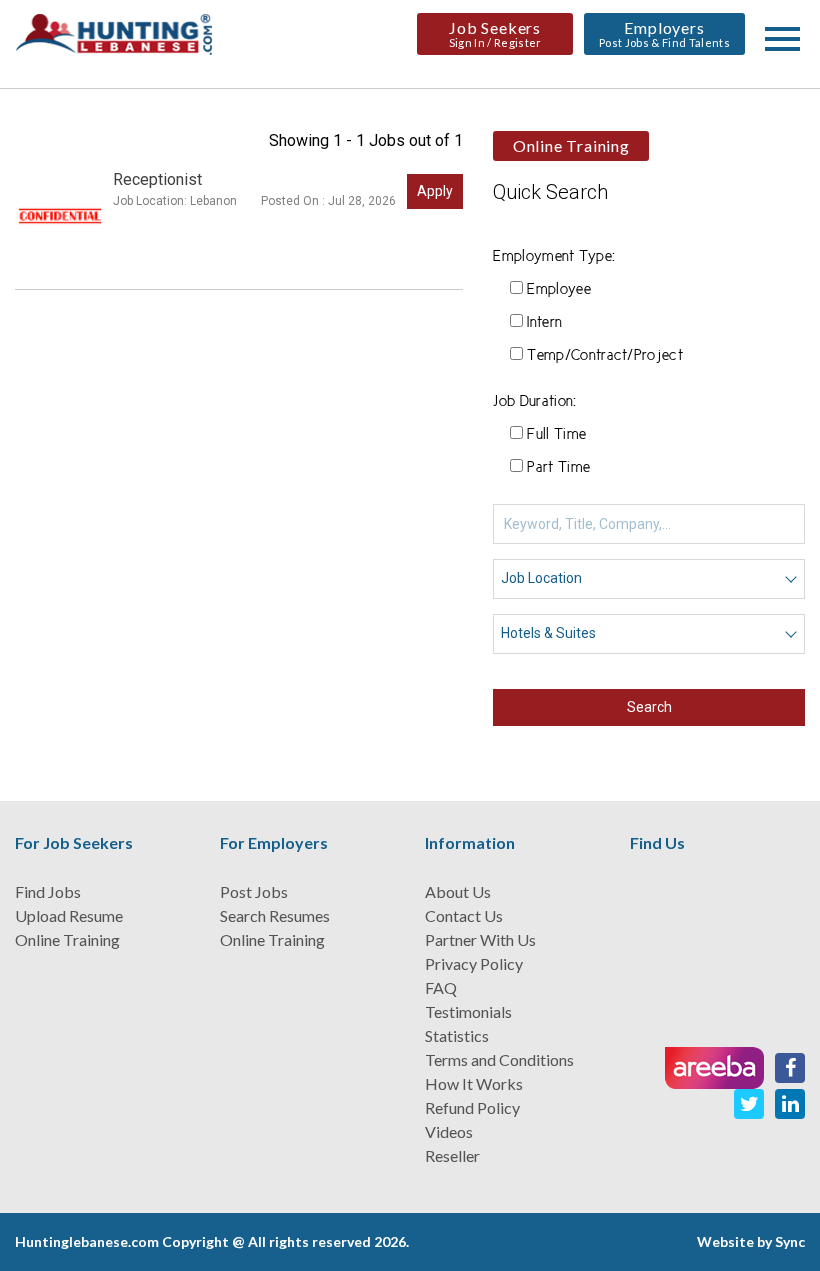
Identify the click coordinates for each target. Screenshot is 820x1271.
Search (649, 707)
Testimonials (468, 1011)
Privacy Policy (474, 963)
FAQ (441, 987)
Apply (435, 191)
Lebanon (213, 201)
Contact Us (464, 915)
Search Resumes (275, 915)
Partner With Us (480, 939)
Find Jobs (48, 891)
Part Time (558, 468)
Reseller (452, 1155)
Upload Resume (69, 915)
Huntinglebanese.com (87, 1241)
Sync (790, 1241)
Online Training (67, 939)
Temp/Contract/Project (605, 356)
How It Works (474, 1083)
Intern (544, 323)
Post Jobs (254, 891)
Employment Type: (554, 257)
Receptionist (157, 179)
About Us (458, 891)
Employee (559, 290)
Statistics (457, 1035)
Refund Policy (472, 1107)
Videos (449, 1131)
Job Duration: (534, 402)
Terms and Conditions (499, 1059)
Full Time (556, 435)
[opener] (782, 39)
